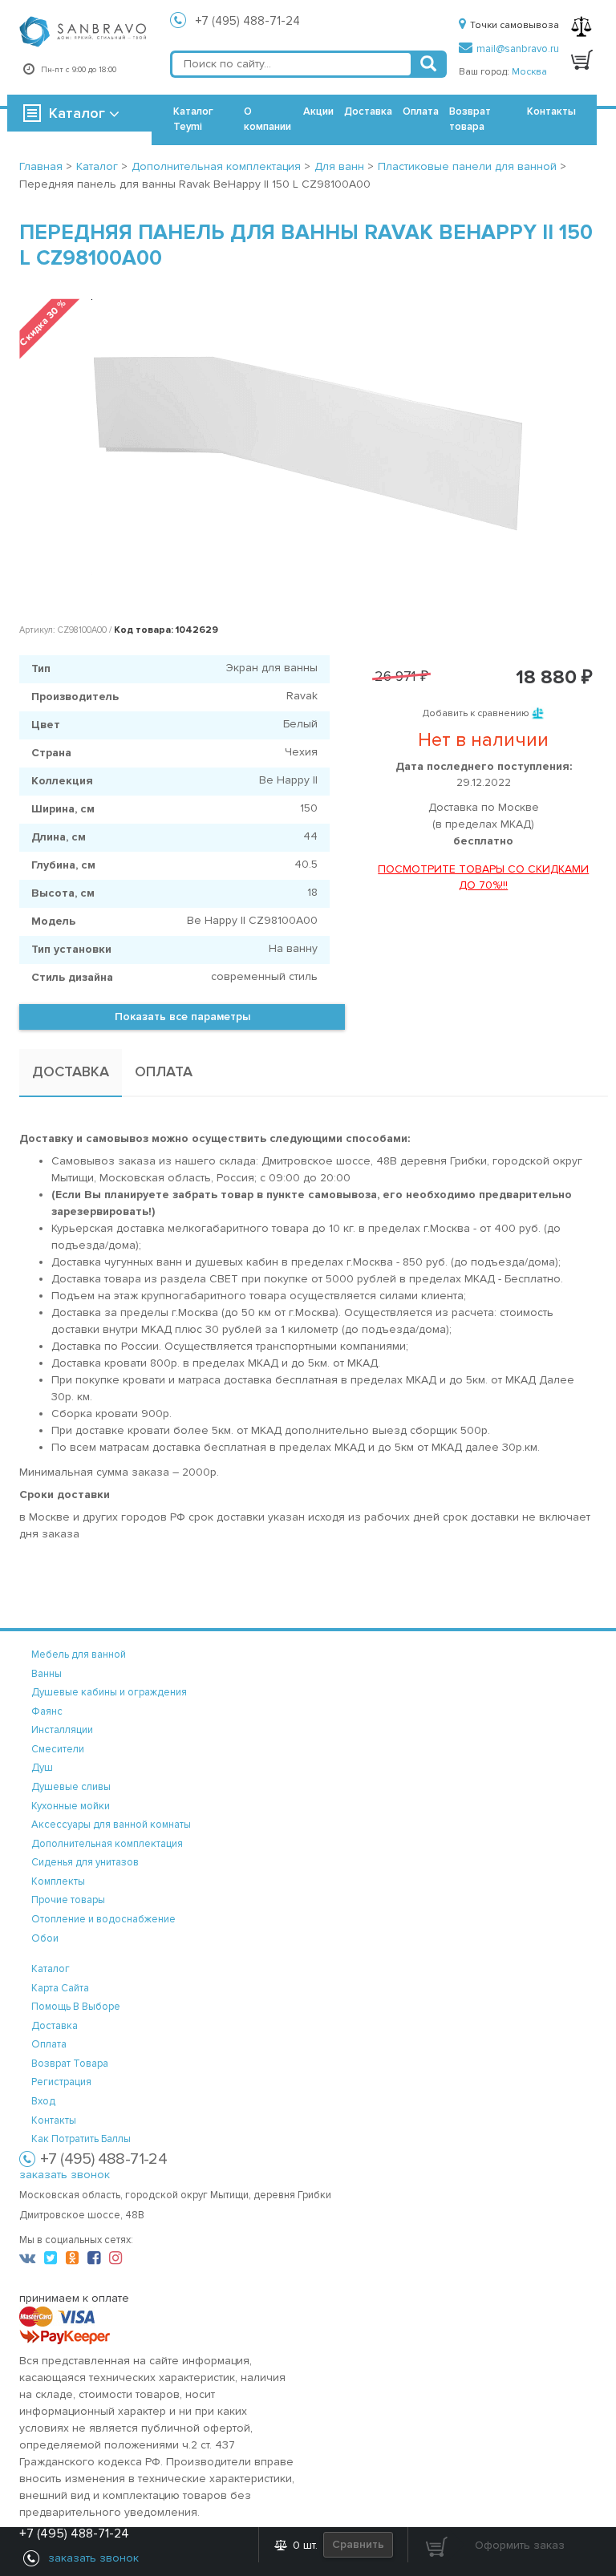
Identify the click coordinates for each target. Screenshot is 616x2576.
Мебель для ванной (79, 1655)
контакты (54, 2120)
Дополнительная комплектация (107, 1844)
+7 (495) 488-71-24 (248, 21)
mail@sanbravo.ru (518, 49)
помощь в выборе (76, 2007)
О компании (267, 119)
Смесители (58, 1749)
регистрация (61, 2082)
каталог (51, 1969)
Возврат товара (470, 119)
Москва (529, 72)
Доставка (368, 111)
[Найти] (428, 64)
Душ (42, 1768)
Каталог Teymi (193, 119)
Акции (318, 111)
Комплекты (58, 1881)
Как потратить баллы (81, 2139)
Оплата (421, 111)
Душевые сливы (71, 1787)
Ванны (47, 1674)
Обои (45, 1938)
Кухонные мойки (71, 1806)
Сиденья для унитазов (85, 1862)
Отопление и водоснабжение (103, 1919)
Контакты (551, 111)
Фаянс (47, 1711)
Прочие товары (68, 1900)
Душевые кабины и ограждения (109, 1692)
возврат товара (70, 2064)
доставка (55, 2026)
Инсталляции (62, 1730)
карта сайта (60, 1988)
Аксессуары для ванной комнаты (111, 1825)
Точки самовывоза (515, 25)
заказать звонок (65, 2175)
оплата (49, 2044)
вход (43, 2101)
